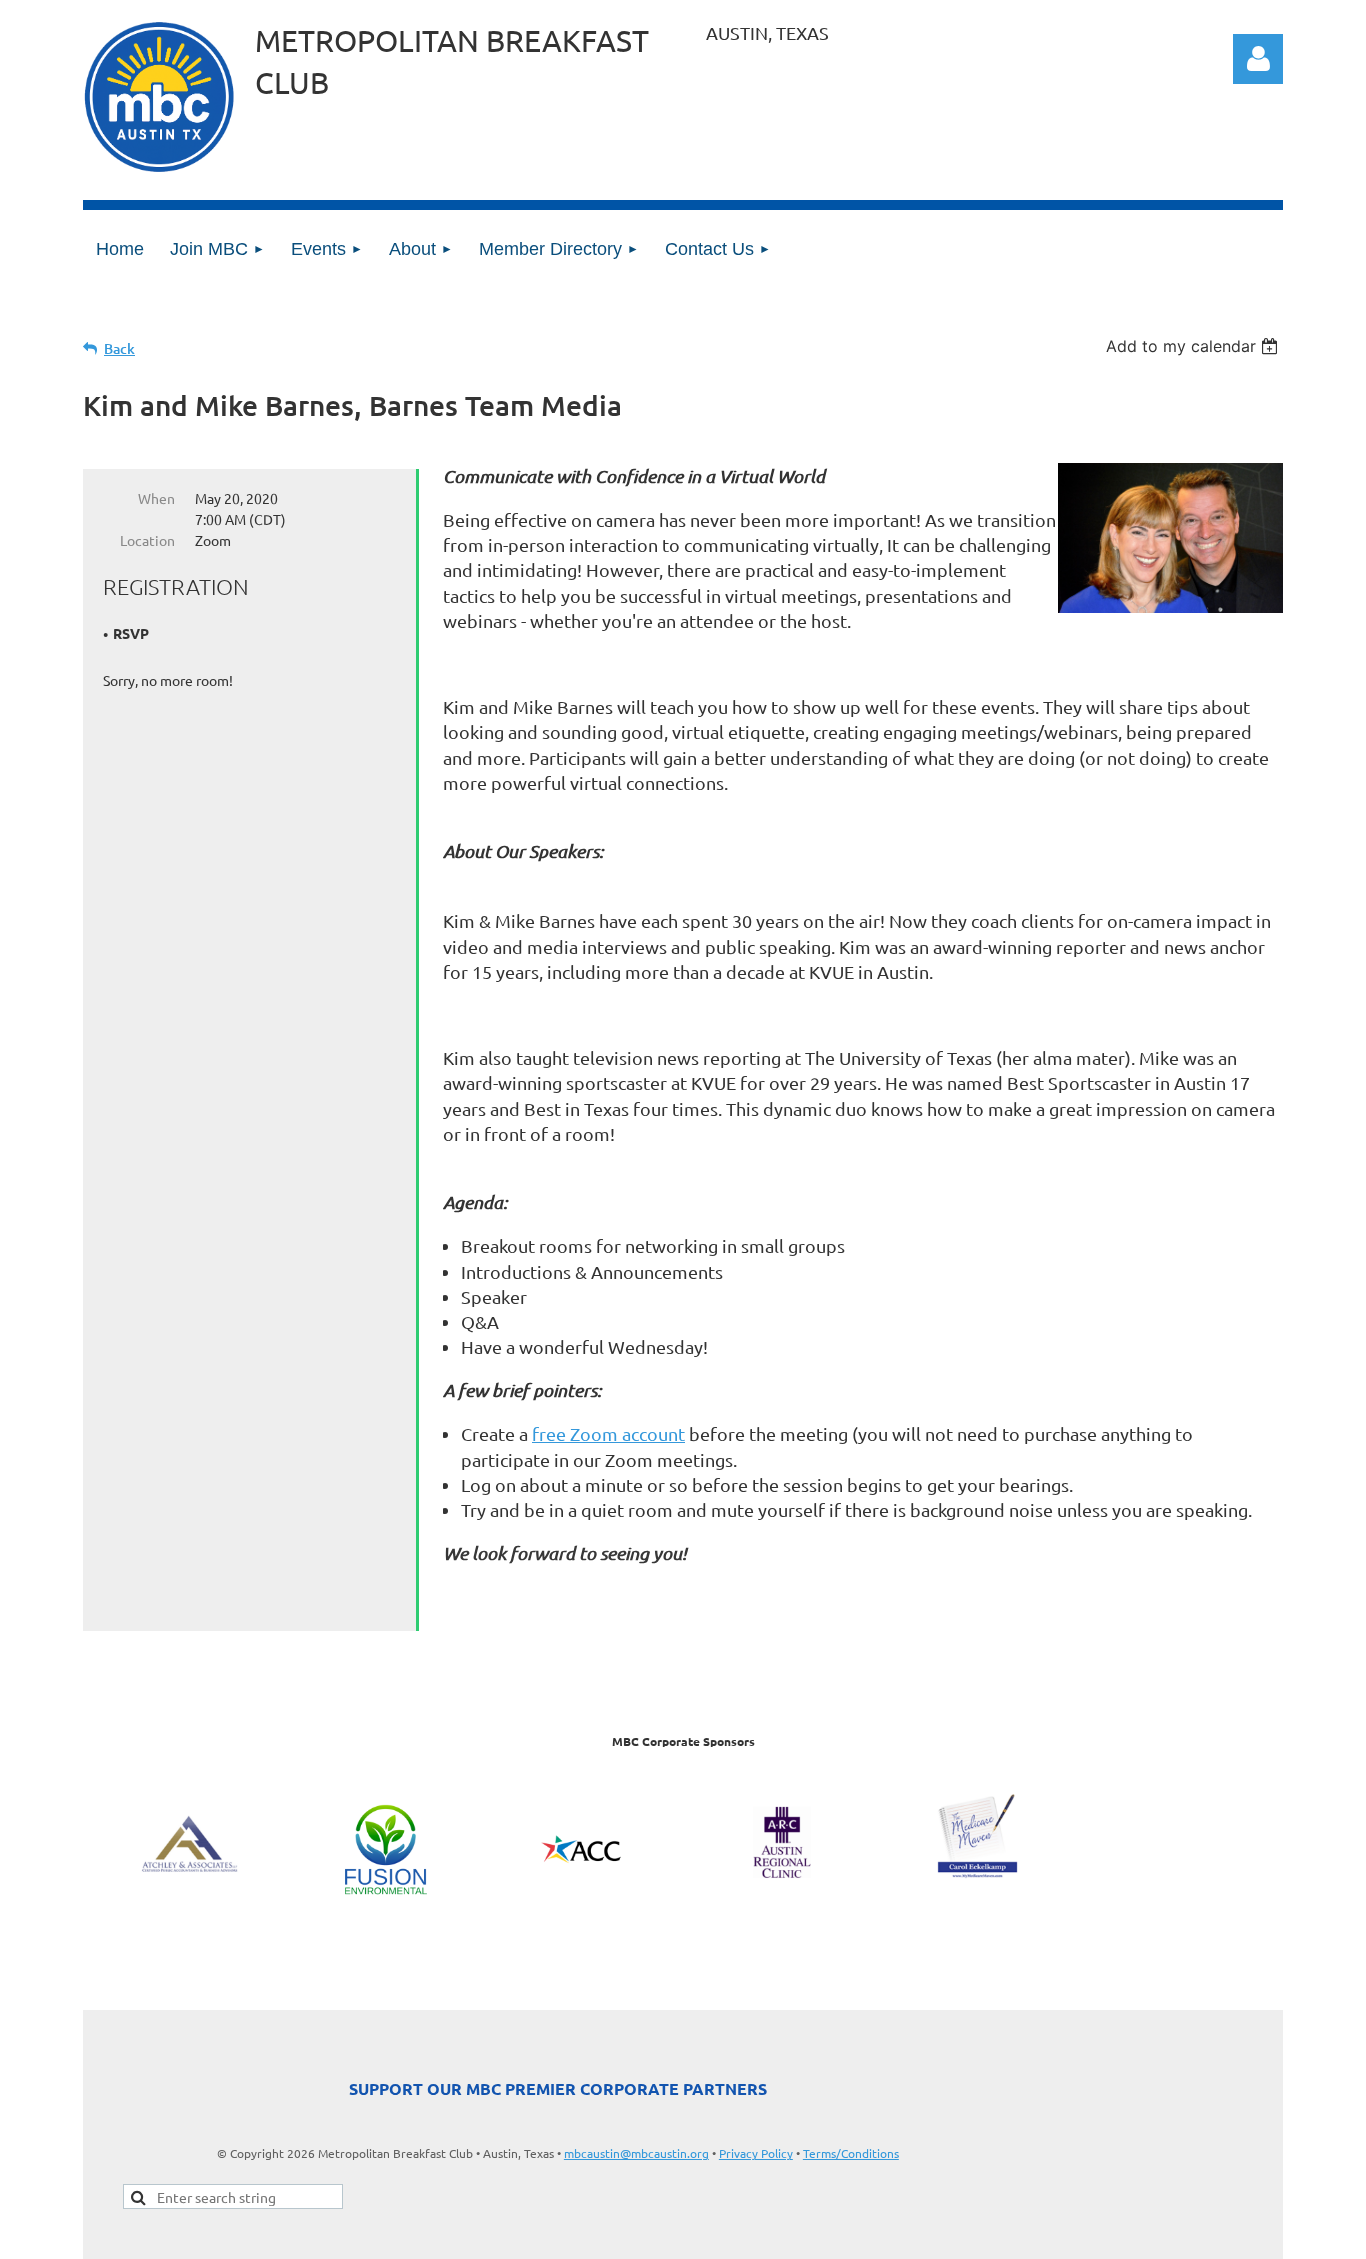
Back (119, 348)
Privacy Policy (756, 2153)
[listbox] (1194, 346)
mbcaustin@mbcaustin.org (636, 2153)
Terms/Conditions (851, 2153)
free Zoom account (608, 1433)
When (156, 498)
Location (147, 540)
